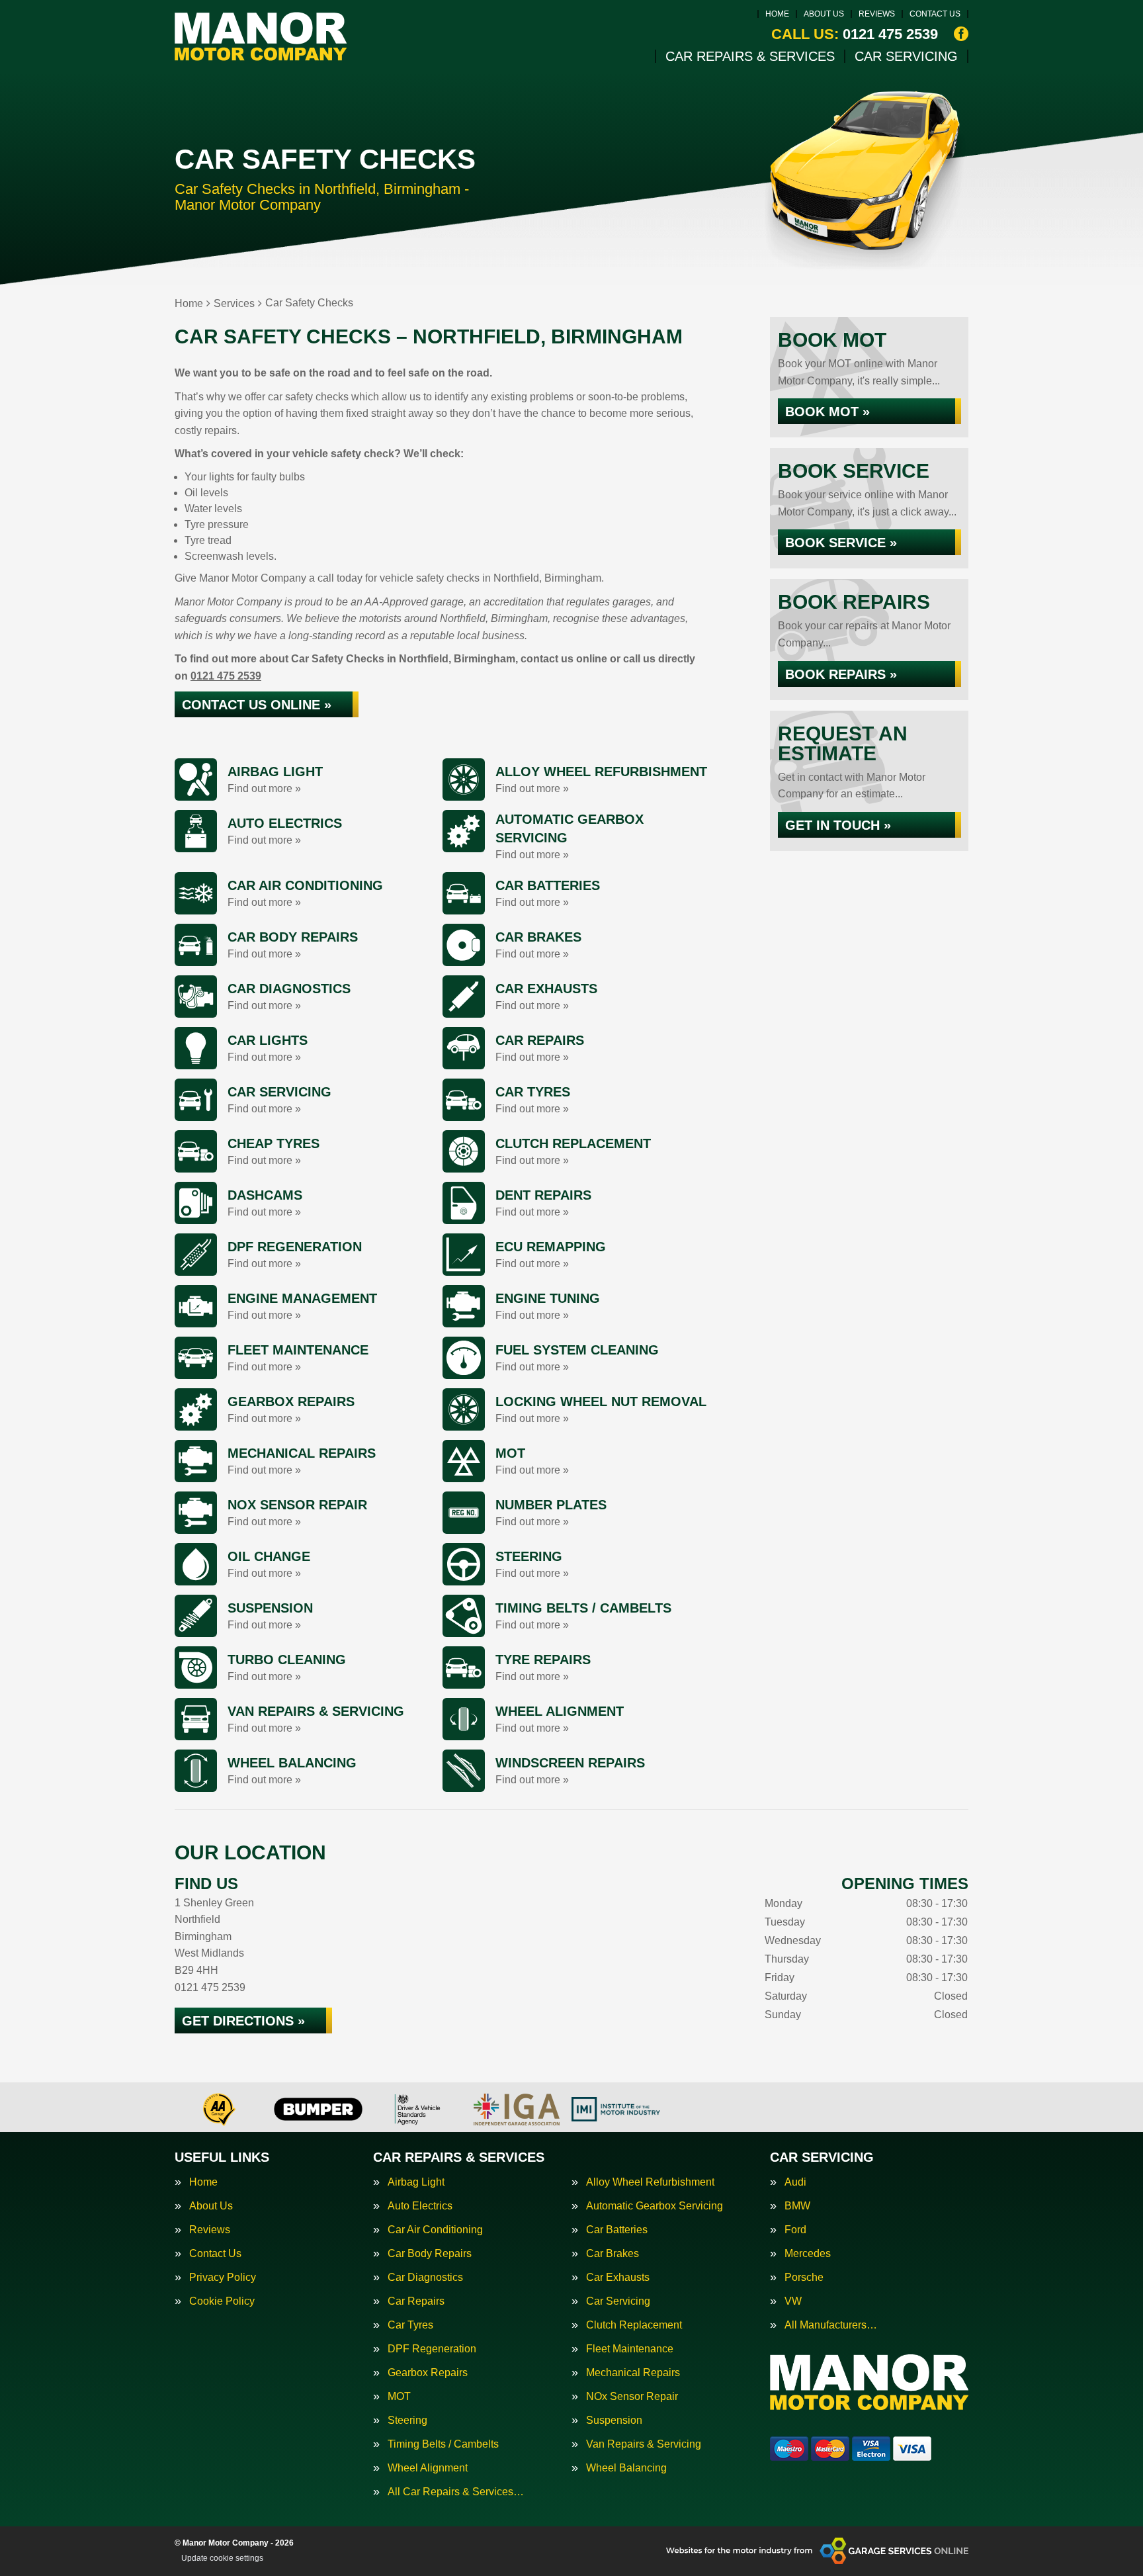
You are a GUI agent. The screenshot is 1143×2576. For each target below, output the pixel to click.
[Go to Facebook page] (961, 34)
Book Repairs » (841, 674)
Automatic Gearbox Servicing (655, 2206)
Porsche (804, 2278)
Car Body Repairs (430, 2254)
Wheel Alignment (428, 2468)
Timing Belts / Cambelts (443, 2444)
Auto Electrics (420, 2206)
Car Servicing (906, 56)
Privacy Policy (223, 2278)
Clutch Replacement (634, 2325)
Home (777, 14)
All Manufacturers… (831, 2325)
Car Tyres (410, 2325)
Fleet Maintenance (630, 2349)
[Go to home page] (261, 36)
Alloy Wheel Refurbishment (650, 2182)
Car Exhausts (618, 2278)
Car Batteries (617, 2230)
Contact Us (935, 14)
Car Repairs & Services (750, 56)
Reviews (877, 14)
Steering (407, 2421)
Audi (795, 2182)
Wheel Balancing (626, 2468)
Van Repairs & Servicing (644, 2444)
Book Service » (841, 543)
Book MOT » (827, 412)
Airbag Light (416, 2182)
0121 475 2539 (855, 34)
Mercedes (808, 2254)
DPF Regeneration (432, 2349)
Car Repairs (416, 2301)
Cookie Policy (222, 2301)
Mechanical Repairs (633, 2373)
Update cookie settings (222, 2558)
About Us (824, 14)
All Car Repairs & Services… (456, 2492)
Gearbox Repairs (428, 2373)
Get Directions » (243, 2021)
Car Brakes (613, 2254)
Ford (795, 2230)
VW (793, 2301)
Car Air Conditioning (435, 2230)
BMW (797, 2206)
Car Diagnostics (425, 2278)
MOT (399, 2397)
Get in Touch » (838, 825)
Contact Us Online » (257, 705)
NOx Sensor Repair (632, 2397)
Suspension (614, 2421)
